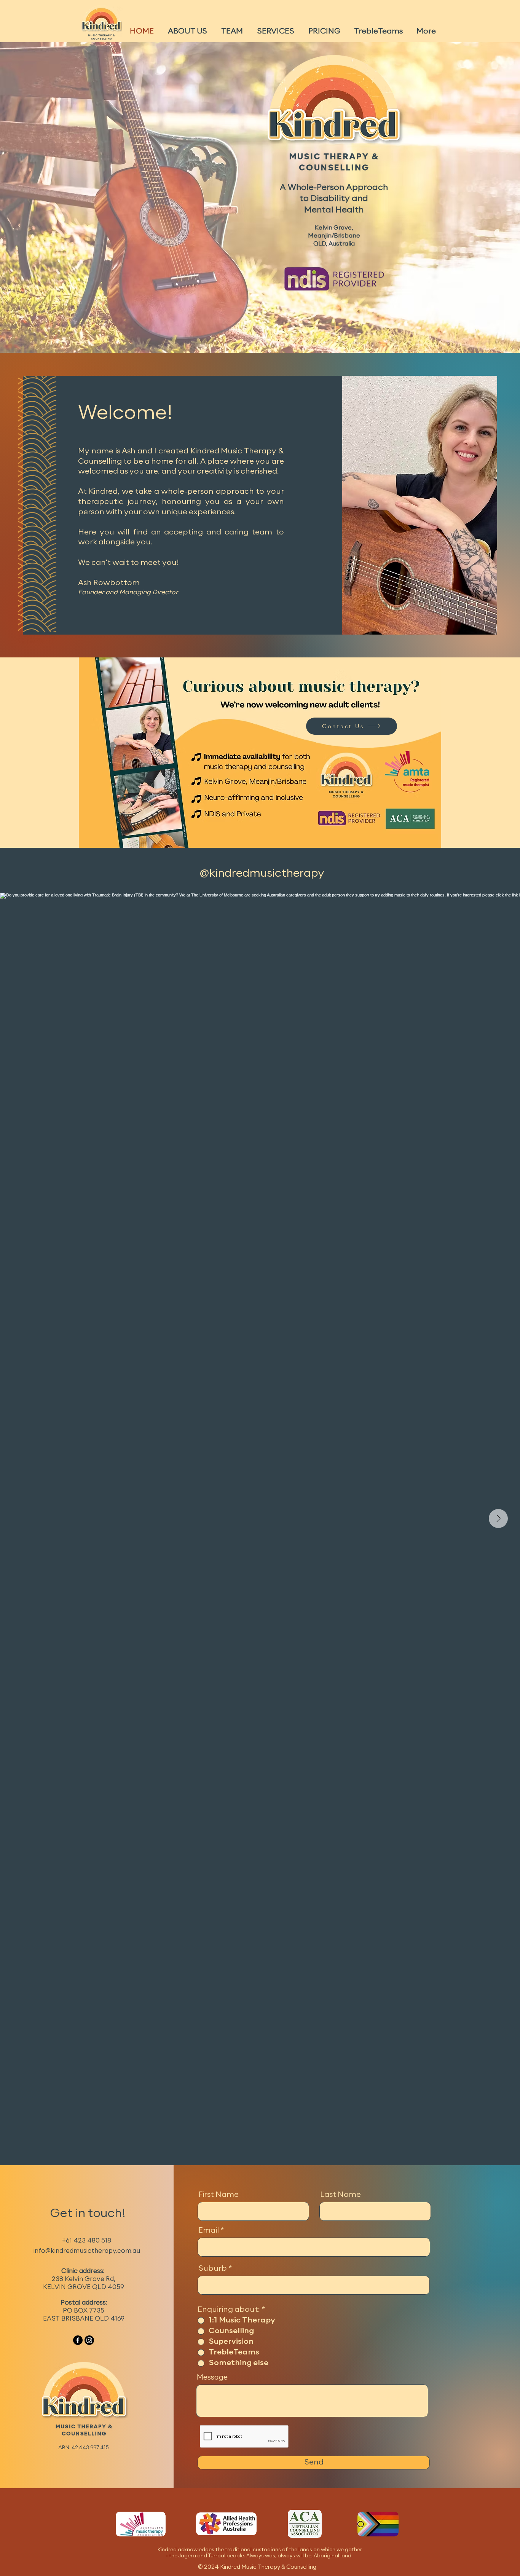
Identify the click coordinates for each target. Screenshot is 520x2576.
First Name (219, 2195)
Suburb (213, 2269)
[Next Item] (498, 1518)
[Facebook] (78, 2340)
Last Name (341, 2195)
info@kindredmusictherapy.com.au (87, 2251)
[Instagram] (89, 2340)
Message (212, 2378)
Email (209, 2231)
